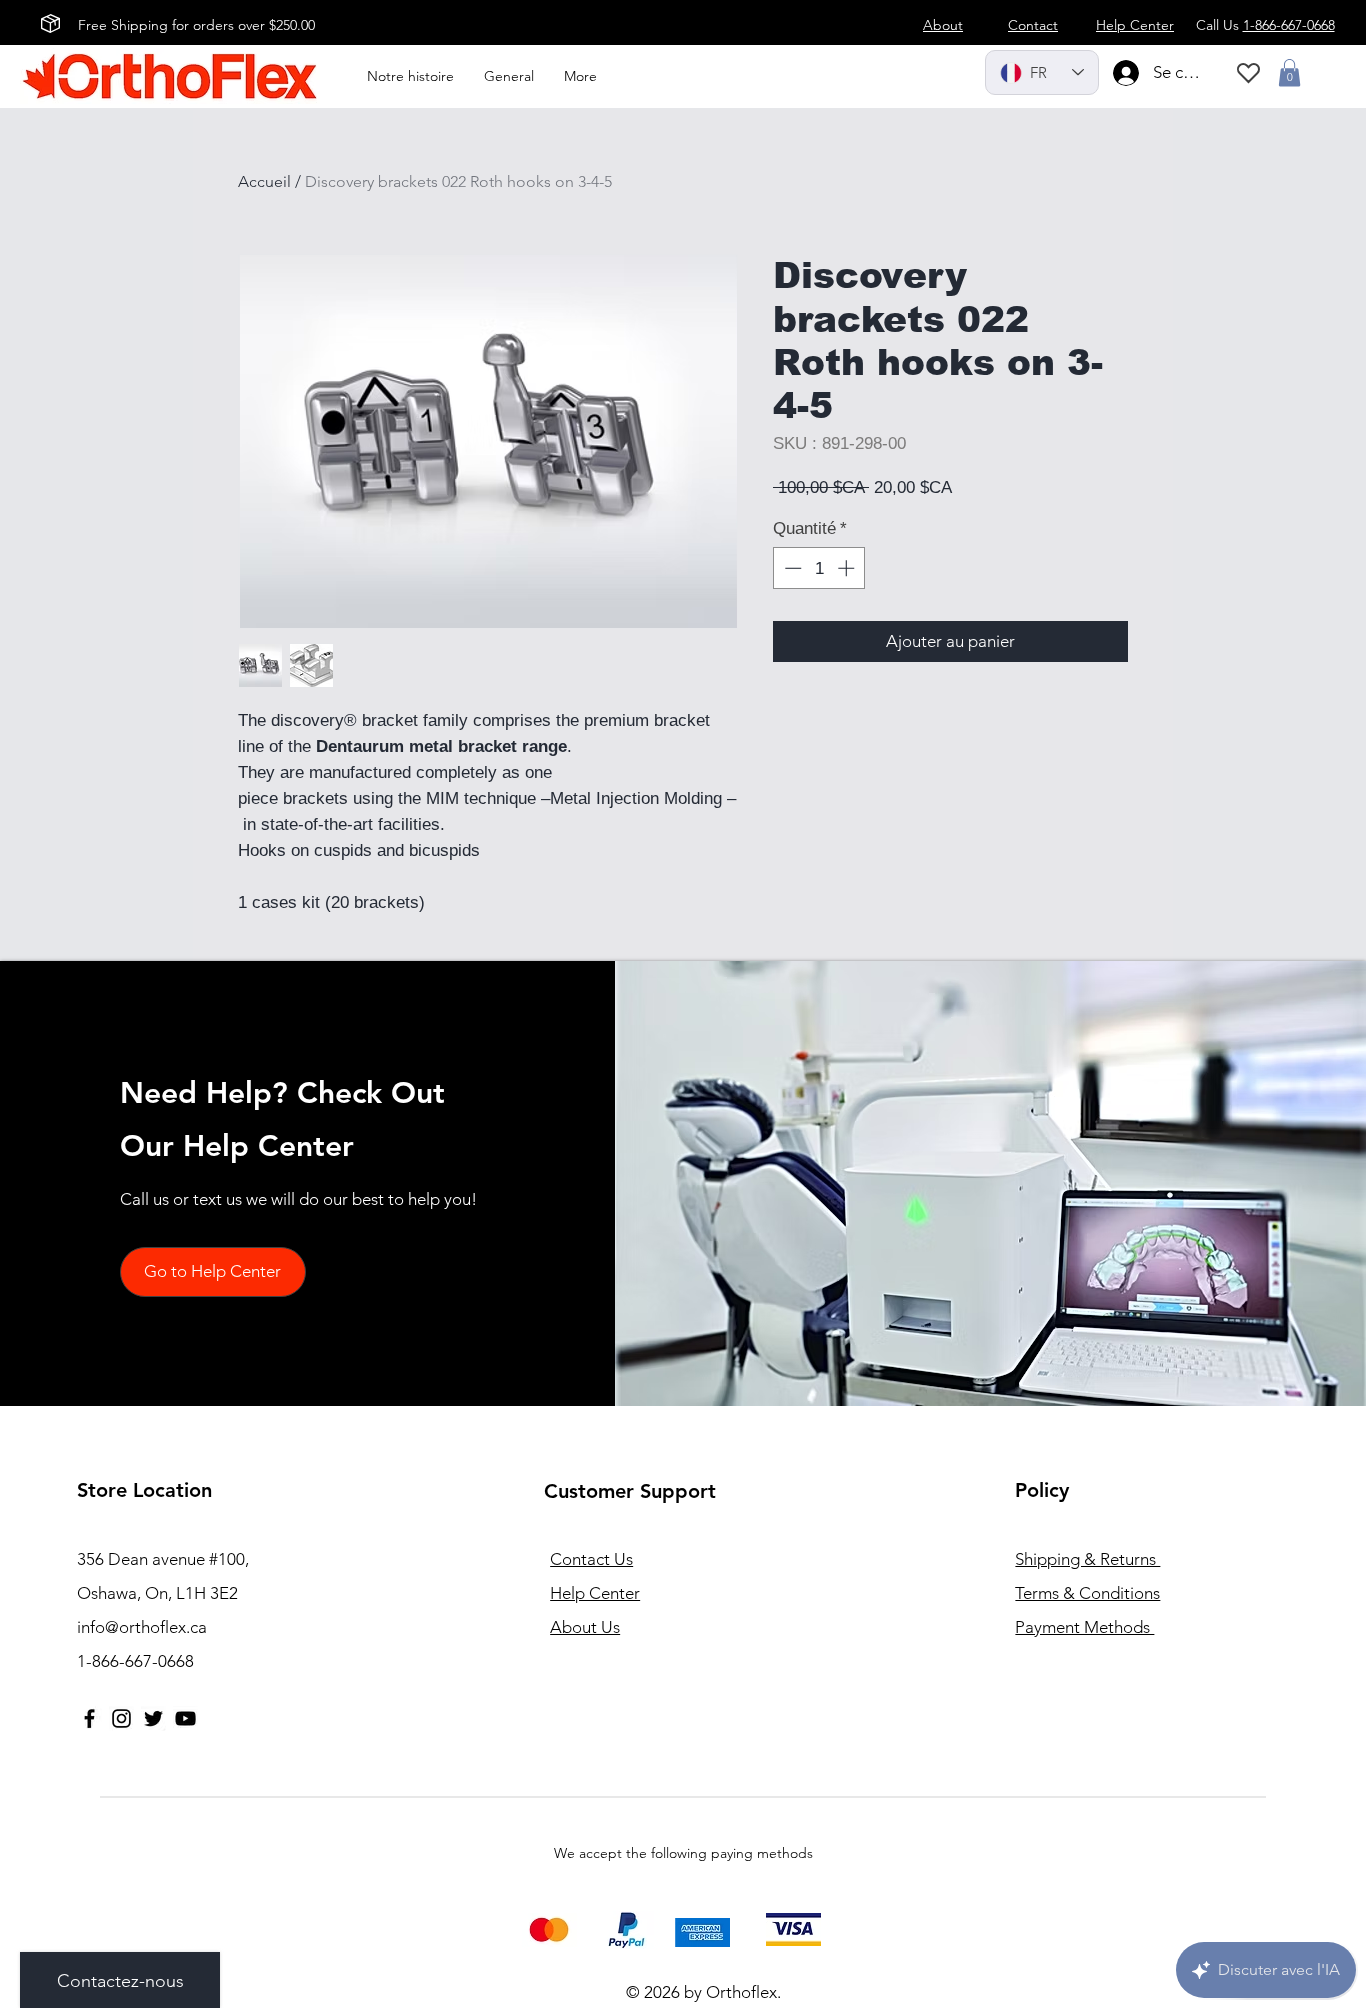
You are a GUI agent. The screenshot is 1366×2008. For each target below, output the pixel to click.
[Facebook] (89, 1718)
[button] (1289, 72)
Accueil (264, 181)
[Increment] (848, 568)
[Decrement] (791, 568)
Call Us (1265, 25)
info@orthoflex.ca (142, 1627)
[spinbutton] (819, 568)
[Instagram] (121, 1718)
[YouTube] (185, 1718)
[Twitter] (153, 1718)
